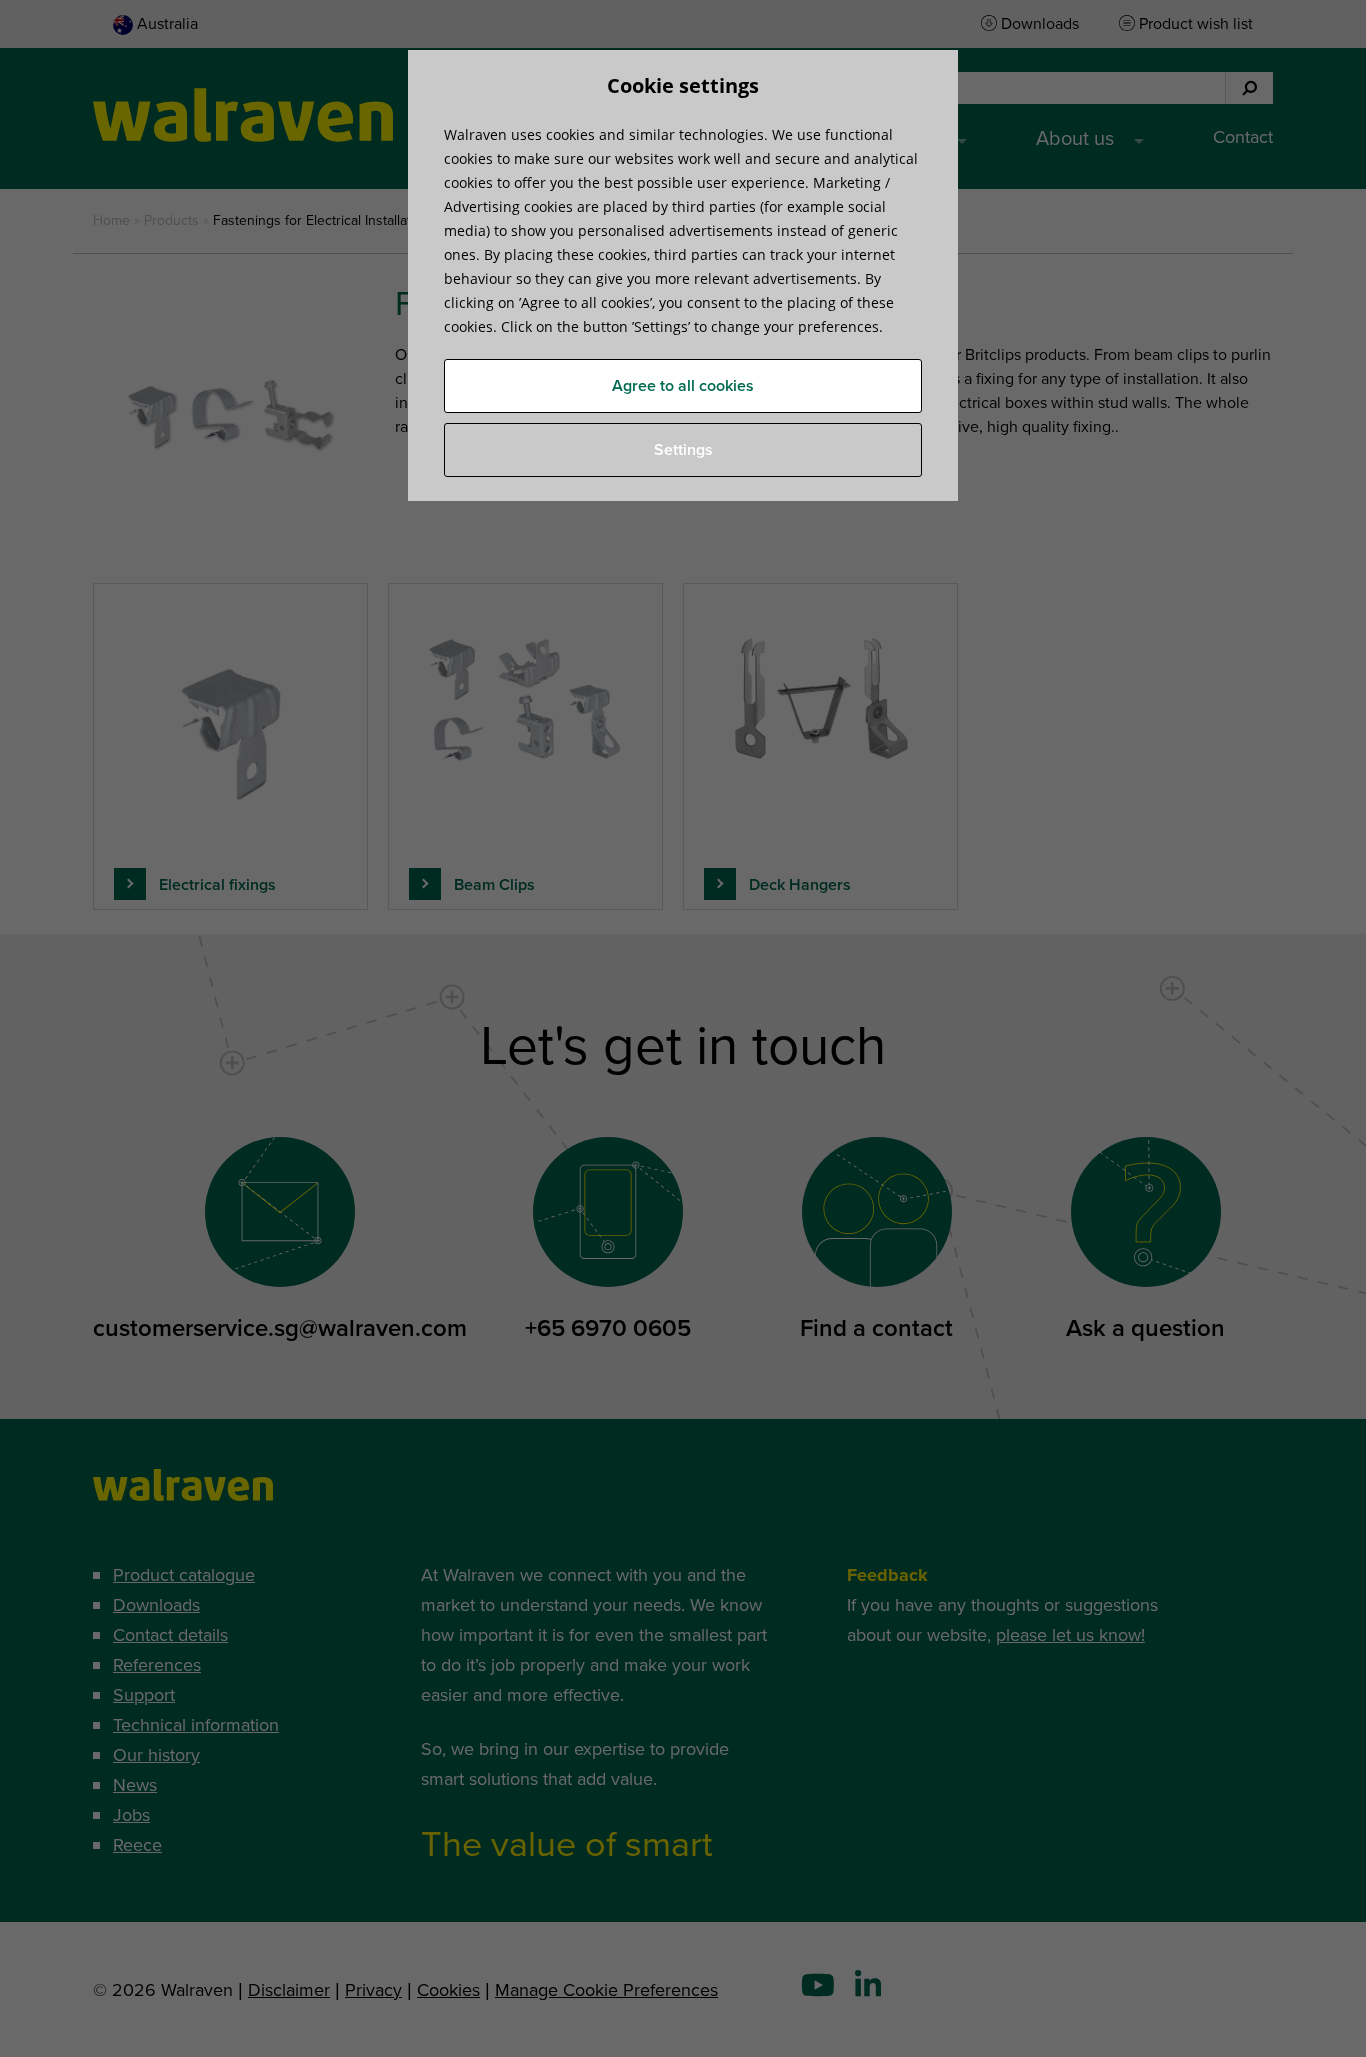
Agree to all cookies (683, 386)
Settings (683, 450)
